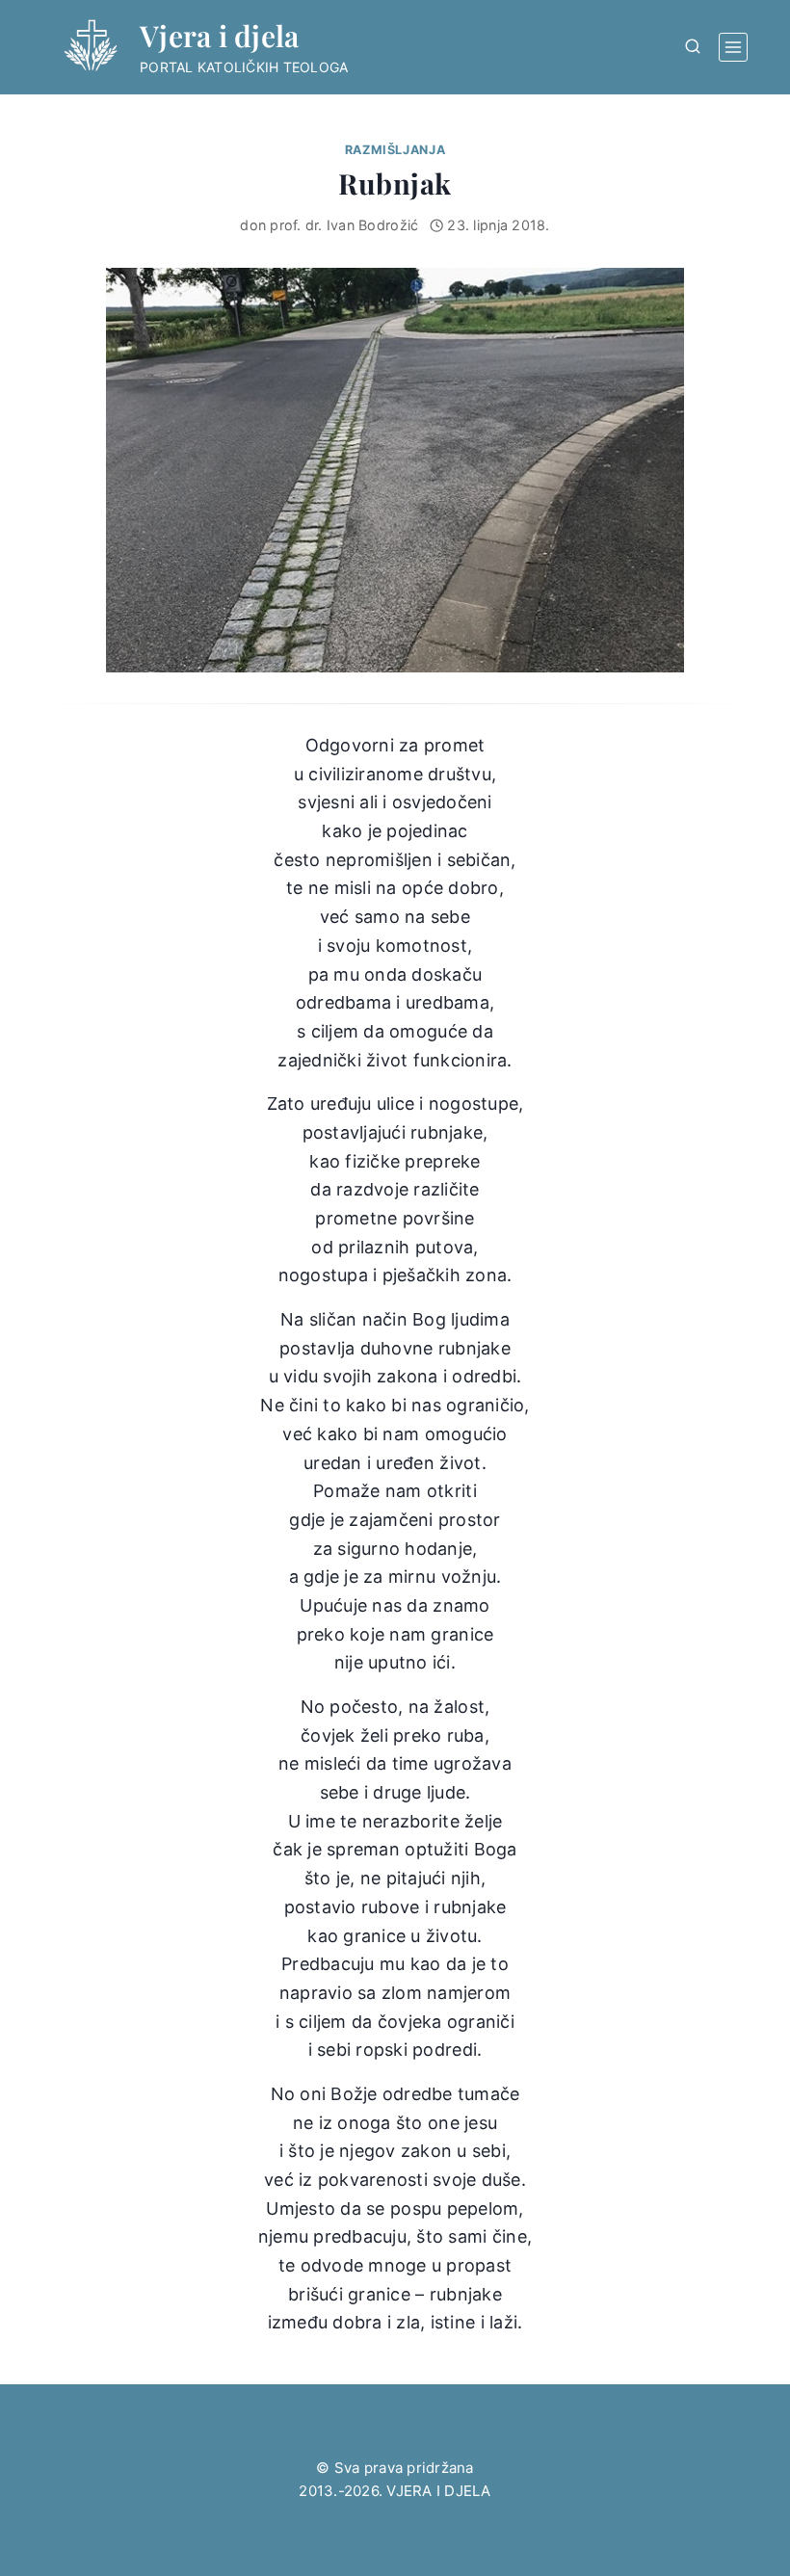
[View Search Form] (693, 47)
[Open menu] (733, 47)
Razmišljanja (395, 150)
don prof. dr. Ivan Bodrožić (329, 225)
